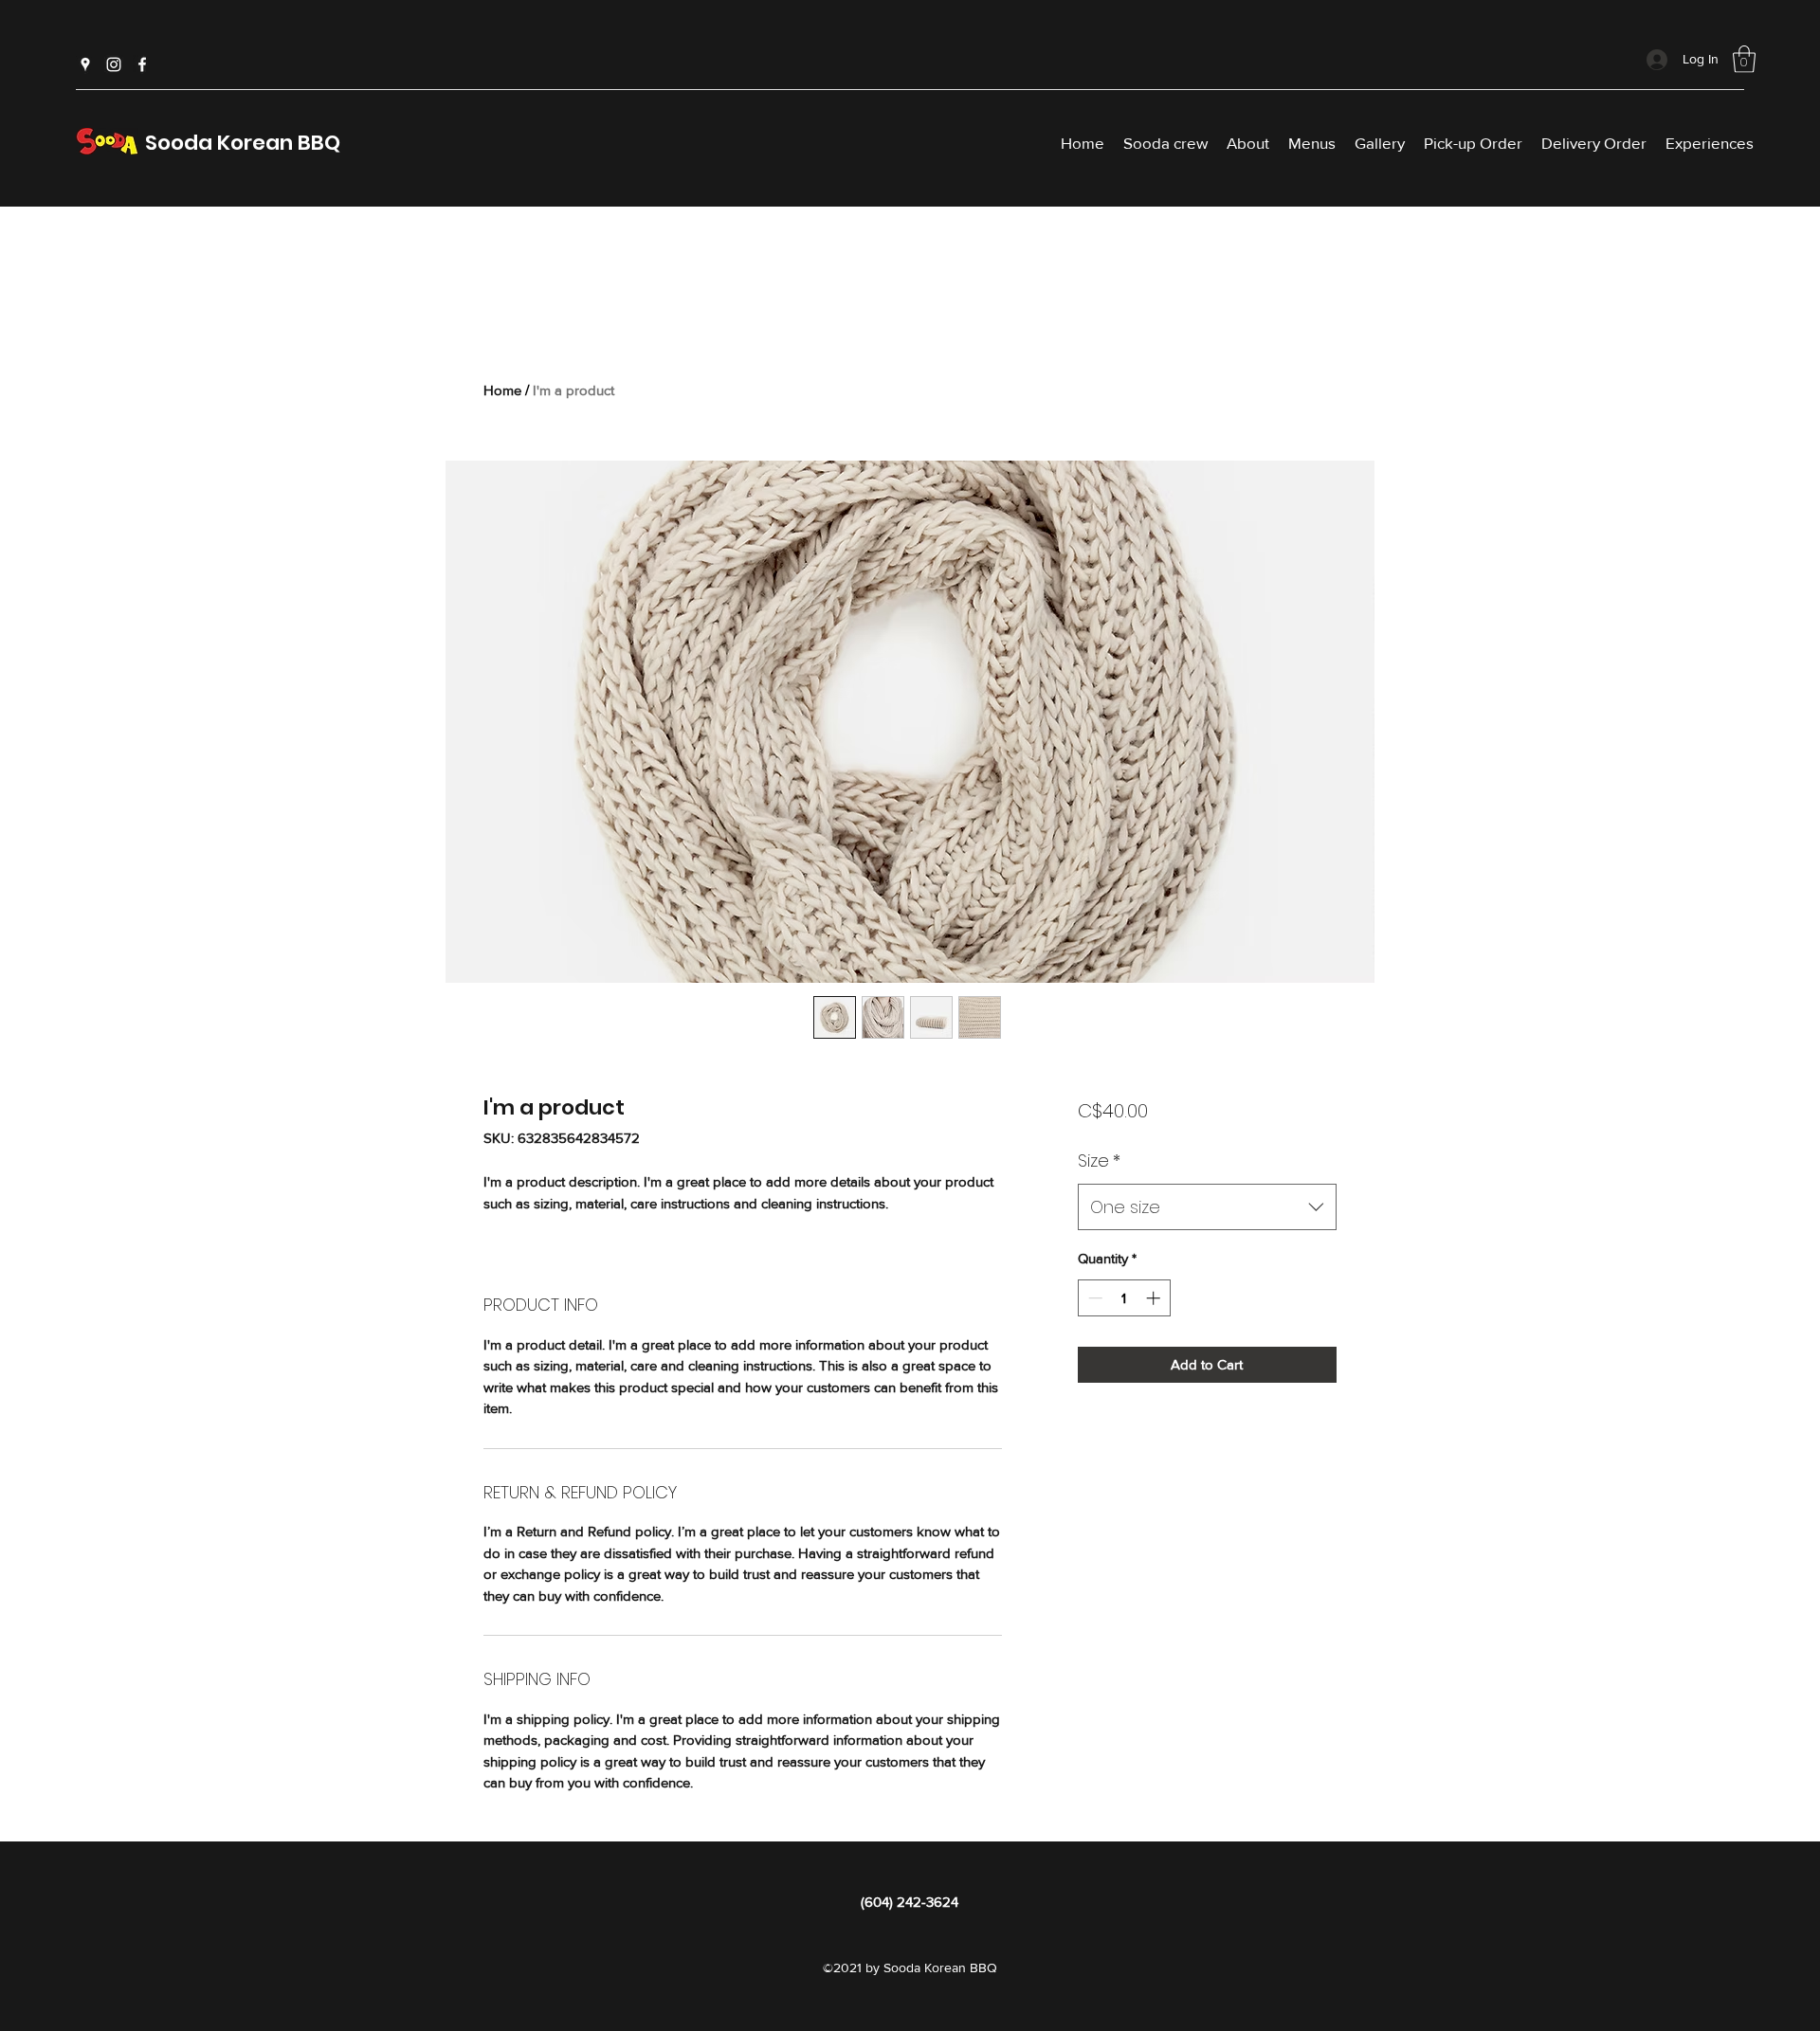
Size (1099, 1161)
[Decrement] (1093, 1298)
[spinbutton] (1124, 1298)
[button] (1744, 59)
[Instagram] (114, 64)
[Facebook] (142, 64)
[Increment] (1155, 1298)
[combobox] (1207, 1207)
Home (502, 390)
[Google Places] (85, 64)
